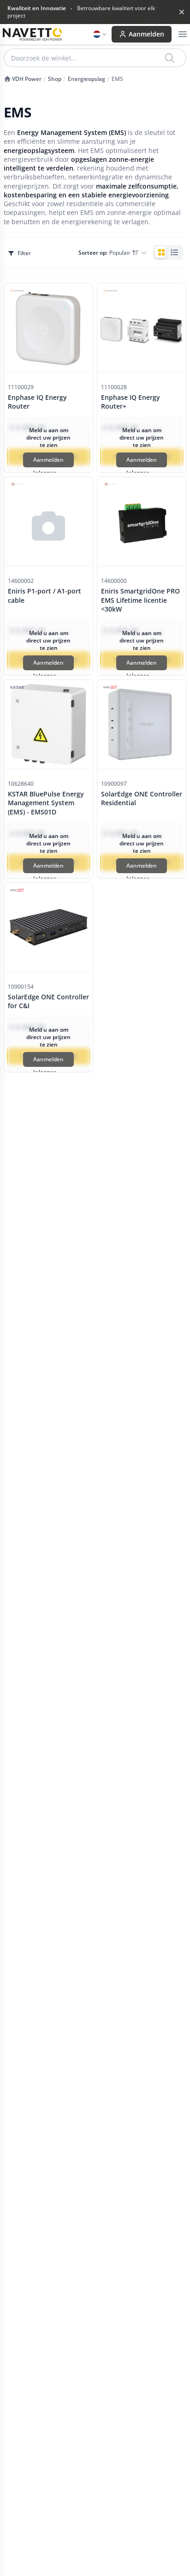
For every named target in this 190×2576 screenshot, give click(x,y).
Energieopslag (86, 79)
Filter (24, 253)
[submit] (170, 58)
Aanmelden (146, 34)
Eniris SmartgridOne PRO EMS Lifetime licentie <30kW (140, 600)
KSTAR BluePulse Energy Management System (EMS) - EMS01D (46, 803)
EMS (117, 79)
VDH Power (26, 79)
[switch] (168, 252)
